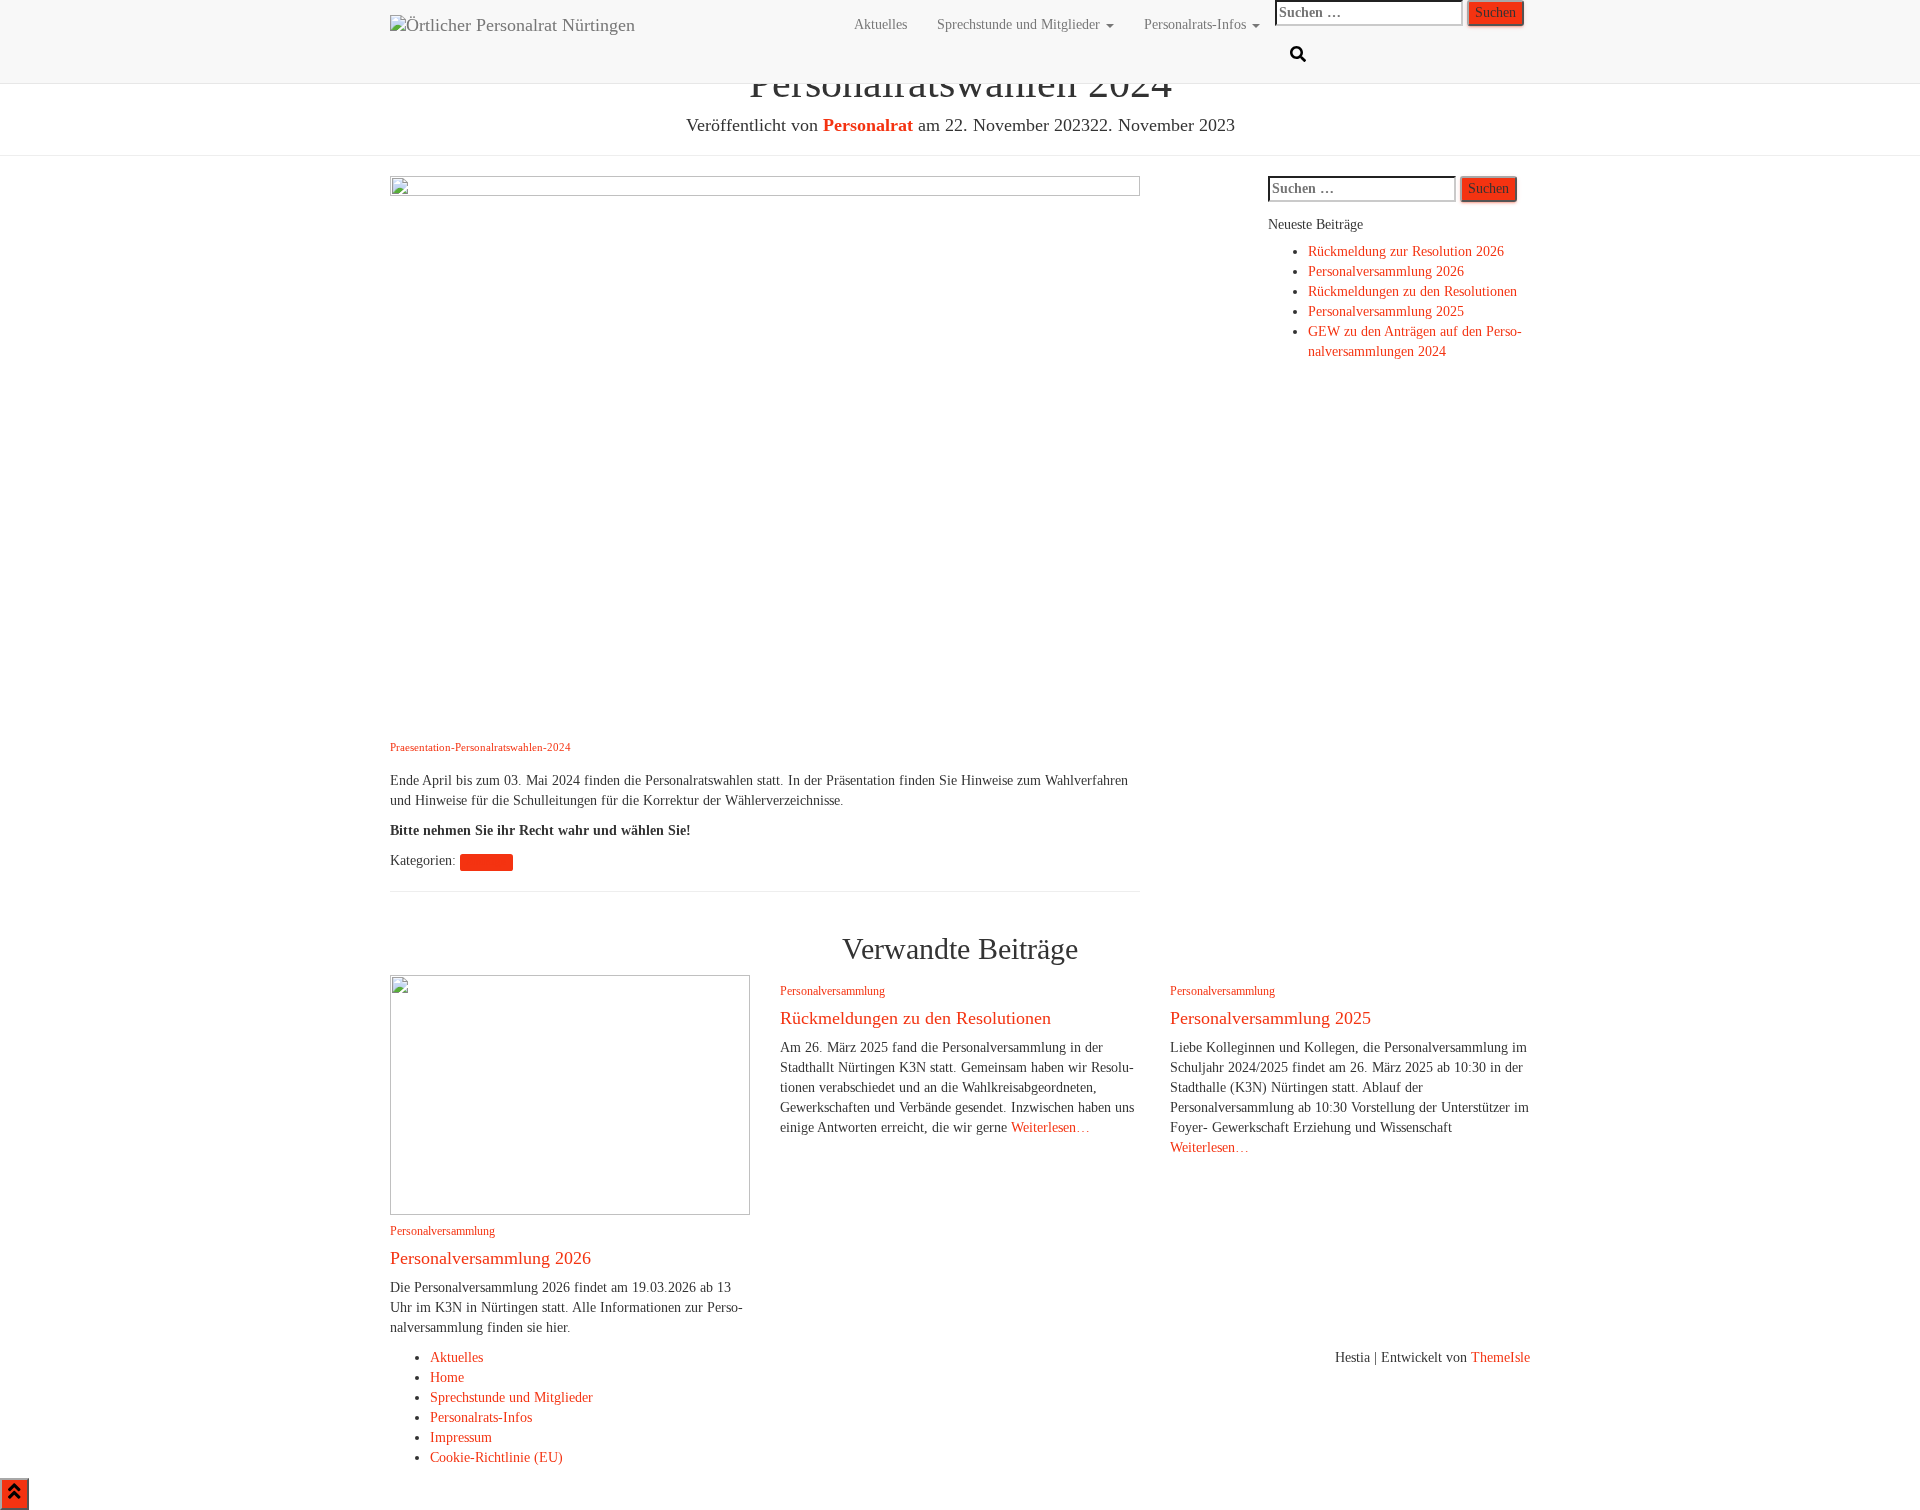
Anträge (486, 861)
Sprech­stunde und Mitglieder (1020, 24)
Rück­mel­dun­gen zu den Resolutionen (1412, 291)
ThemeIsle (1500, 1357)
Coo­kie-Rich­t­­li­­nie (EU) (496, 1457)
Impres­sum (461, 1437)
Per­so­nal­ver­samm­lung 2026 (1386, 271)
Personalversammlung (442, 1231)
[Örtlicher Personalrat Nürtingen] (607, 25)
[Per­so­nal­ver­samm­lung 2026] (570, 1094)
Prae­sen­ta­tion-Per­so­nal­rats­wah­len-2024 (480, 747)
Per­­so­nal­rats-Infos (1197, 24)
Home (447, 1377)
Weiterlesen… (1048, 1127)
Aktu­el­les (880, 24)
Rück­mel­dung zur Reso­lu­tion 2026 (1406, 251)
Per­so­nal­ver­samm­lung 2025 (1386, 311)
